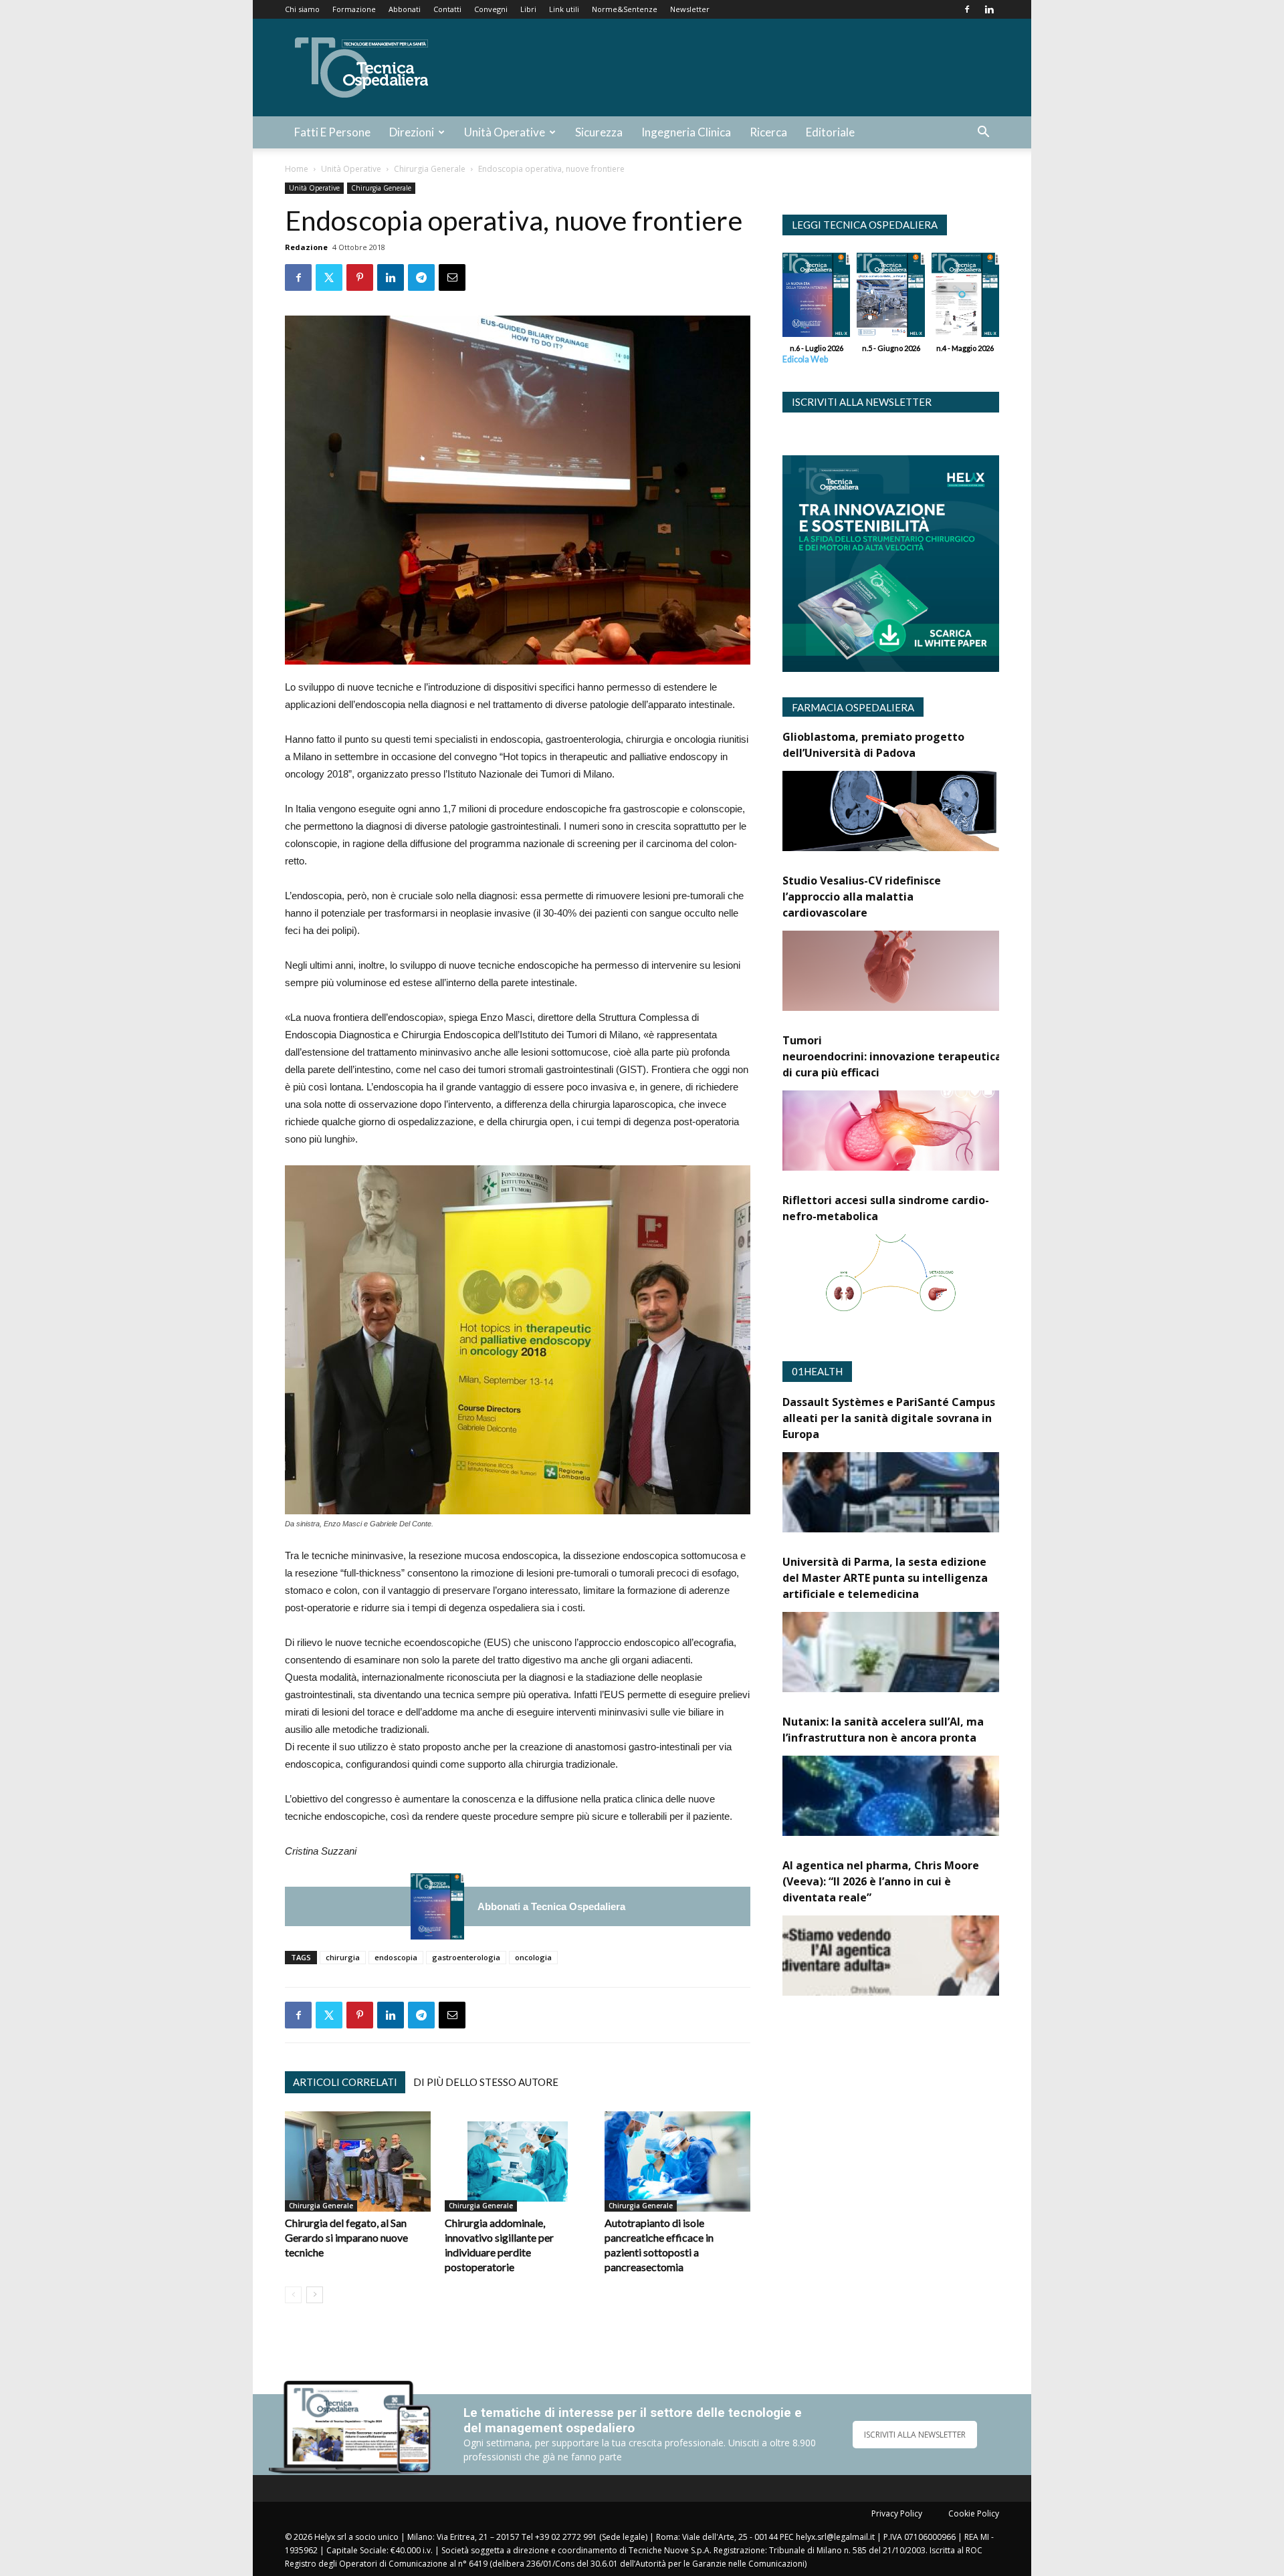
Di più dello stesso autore (486, 2082)
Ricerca (768, 132)
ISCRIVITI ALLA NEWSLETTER (915, 2435)
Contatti (447, 9)
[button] (983, 133)
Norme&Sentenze (625, 9)
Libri (528, 9)
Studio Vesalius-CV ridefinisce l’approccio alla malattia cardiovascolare (862, 897)
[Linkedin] (989, 9)
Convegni (491, 9)
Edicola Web (805, 359)
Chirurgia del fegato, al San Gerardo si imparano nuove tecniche (346, 2237)
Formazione (354, 9)
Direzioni (412, 132)
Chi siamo (302, 9)
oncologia (533, 1957)
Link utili (564, 9)
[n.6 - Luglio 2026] (437, 1906)
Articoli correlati (345, 2082)
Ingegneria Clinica (686, 132)
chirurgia (343, 1957)
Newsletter (690, 9)
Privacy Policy (897, 2513)
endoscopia (396, 1957)
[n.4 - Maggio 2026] (965, 298)
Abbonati (405, 9)
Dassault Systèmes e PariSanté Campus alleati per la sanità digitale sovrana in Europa (889, 1418)
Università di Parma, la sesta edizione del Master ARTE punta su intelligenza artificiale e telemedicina (885, 1578)
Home (297, 169)
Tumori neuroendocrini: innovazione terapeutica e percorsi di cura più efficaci (920, 1056)
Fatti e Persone (332, 132)
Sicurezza (599, 132)
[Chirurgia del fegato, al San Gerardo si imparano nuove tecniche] (358, 2161)
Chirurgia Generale (430, 169)
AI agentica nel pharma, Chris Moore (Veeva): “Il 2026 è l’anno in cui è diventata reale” (881, 1881)
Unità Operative (505, 132)
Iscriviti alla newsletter (862, 402)
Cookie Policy (974, 2513)
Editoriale (830, 132)
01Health (817, 1371)
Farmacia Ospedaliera (853, 707)
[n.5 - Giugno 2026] (890, 298)
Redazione (306, 247)
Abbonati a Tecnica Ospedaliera (551, 1906)
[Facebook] (967, 9)
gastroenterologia (466, 1957)
